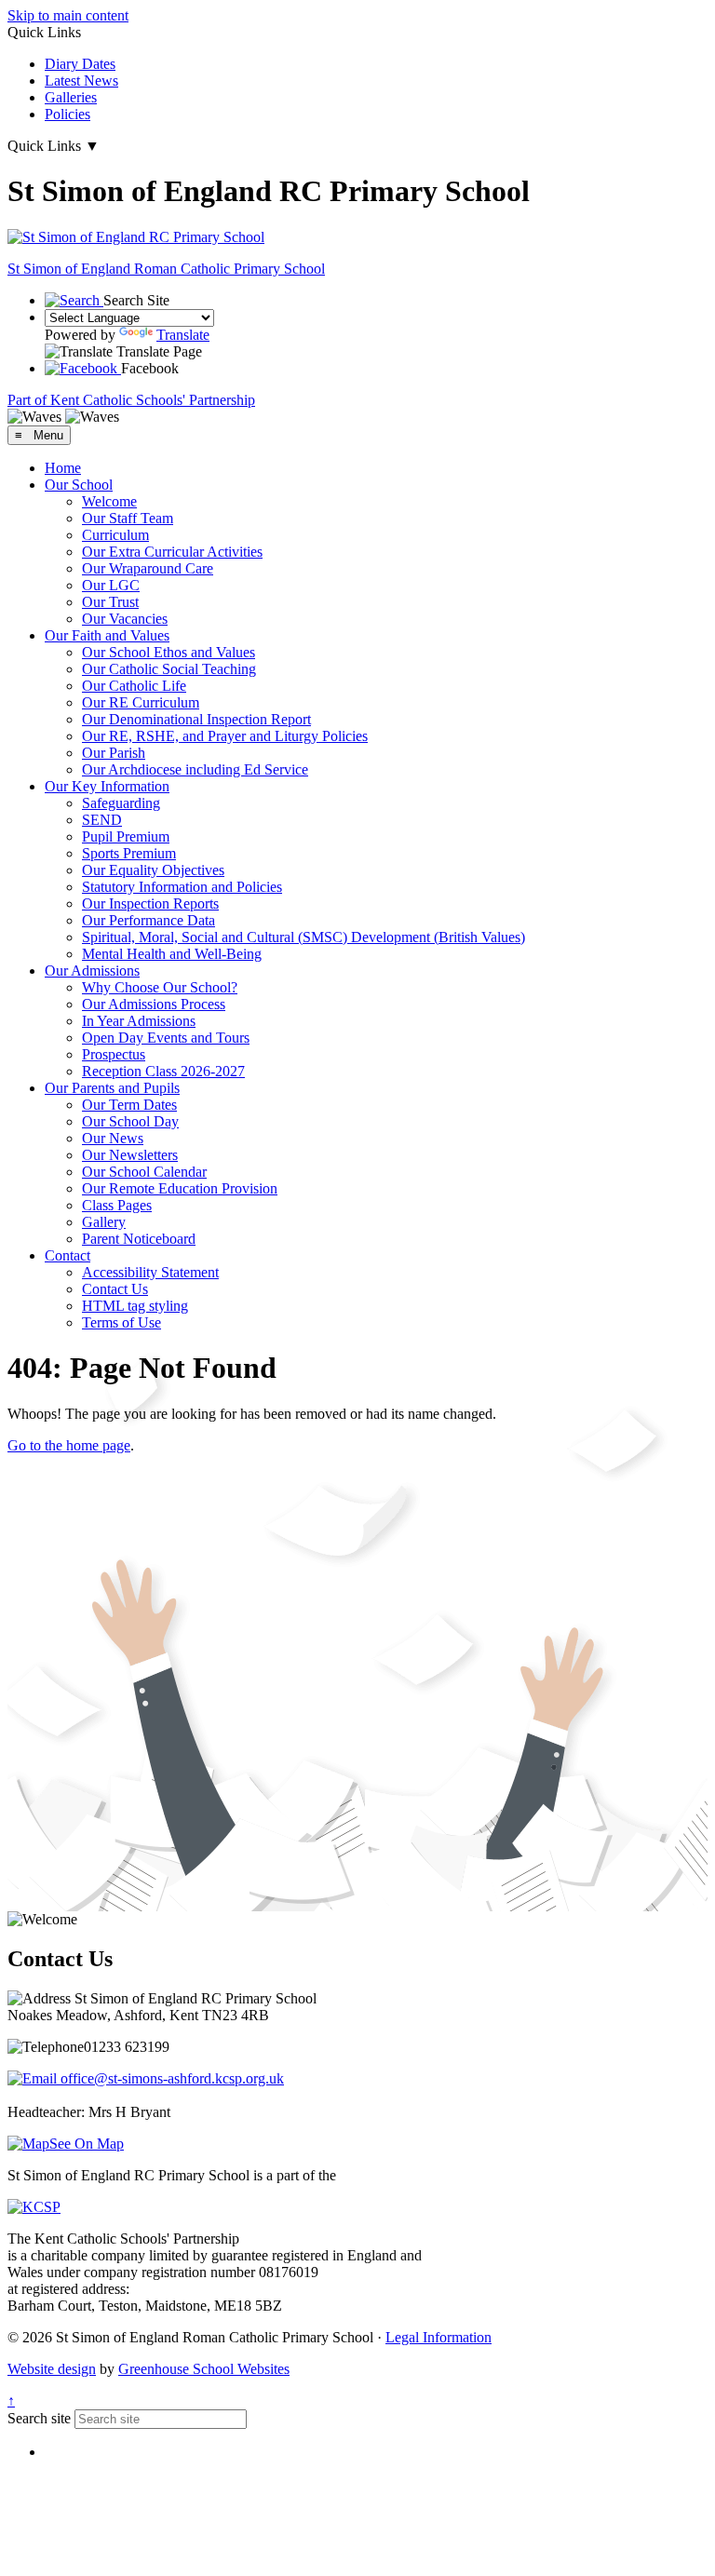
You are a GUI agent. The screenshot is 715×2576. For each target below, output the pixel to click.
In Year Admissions (139, 1021)
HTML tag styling (135, 1306)
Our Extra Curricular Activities (172, 552)
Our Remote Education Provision (180, 1188)
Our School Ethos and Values (169, 652)
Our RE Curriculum (141, 702)
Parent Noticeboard (139, 1239)
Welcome (109, 501)
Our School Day (130, 1121)
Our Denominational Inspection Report (196, 719)
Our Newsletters (130, 1155)
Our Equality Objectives (153, 870)
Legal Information (438, 2337)
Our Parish (114, 753)
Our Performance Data (148, 920)
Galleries (71, 97)
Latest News (81, 81)
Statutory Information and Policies (182, 887)
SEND (102, 820)
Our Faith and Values (107, 635)
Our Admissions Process (154, 1004)
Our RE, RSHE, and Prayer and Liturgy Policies (225, 736)
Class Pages (117, 1205)
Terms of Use (121, 1322)
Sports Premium (129, 853)
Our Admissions (92, 971)
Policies (67, 114)
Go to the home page (69, 1445)
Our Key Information (107, 786)
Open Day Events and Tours (166, 1038)
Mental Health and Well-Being (172, 954)
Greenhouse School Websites (204, 2369)
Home (63, 468)
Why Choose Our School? (160, 987)
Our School (79, 485)
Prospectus (114, 1054)
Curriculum (115, 535)
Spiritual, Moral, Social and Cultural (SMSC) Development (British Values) (304, 937)
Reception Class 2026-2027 (163, 1071)
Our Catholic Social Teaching (169, 669)
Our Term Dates (129, 1105)
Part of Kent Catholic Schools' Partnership (131, 400)
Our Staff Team (128, 518)
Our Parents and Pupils (112, 1088)
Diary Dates (80, 64)
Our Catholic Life (134, 686)
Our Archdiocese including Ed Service (195, 769)
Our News (113, 1138)
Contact (67, 1255)
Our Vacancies (125, 619)
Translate (183, 335)
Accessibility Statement (150, 1272)
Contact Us (115, 1289)
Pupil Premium (126, 836)
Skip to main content (68, 15)
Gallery (104, 1222)
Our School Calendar (144, 1172)
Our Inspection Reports (150, 904)
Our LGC (111, 585)
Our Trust (110, 602)
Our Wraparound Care (148, 568)
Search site (39, 2418)
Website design (52, 2369)
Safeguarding (121, 803)
